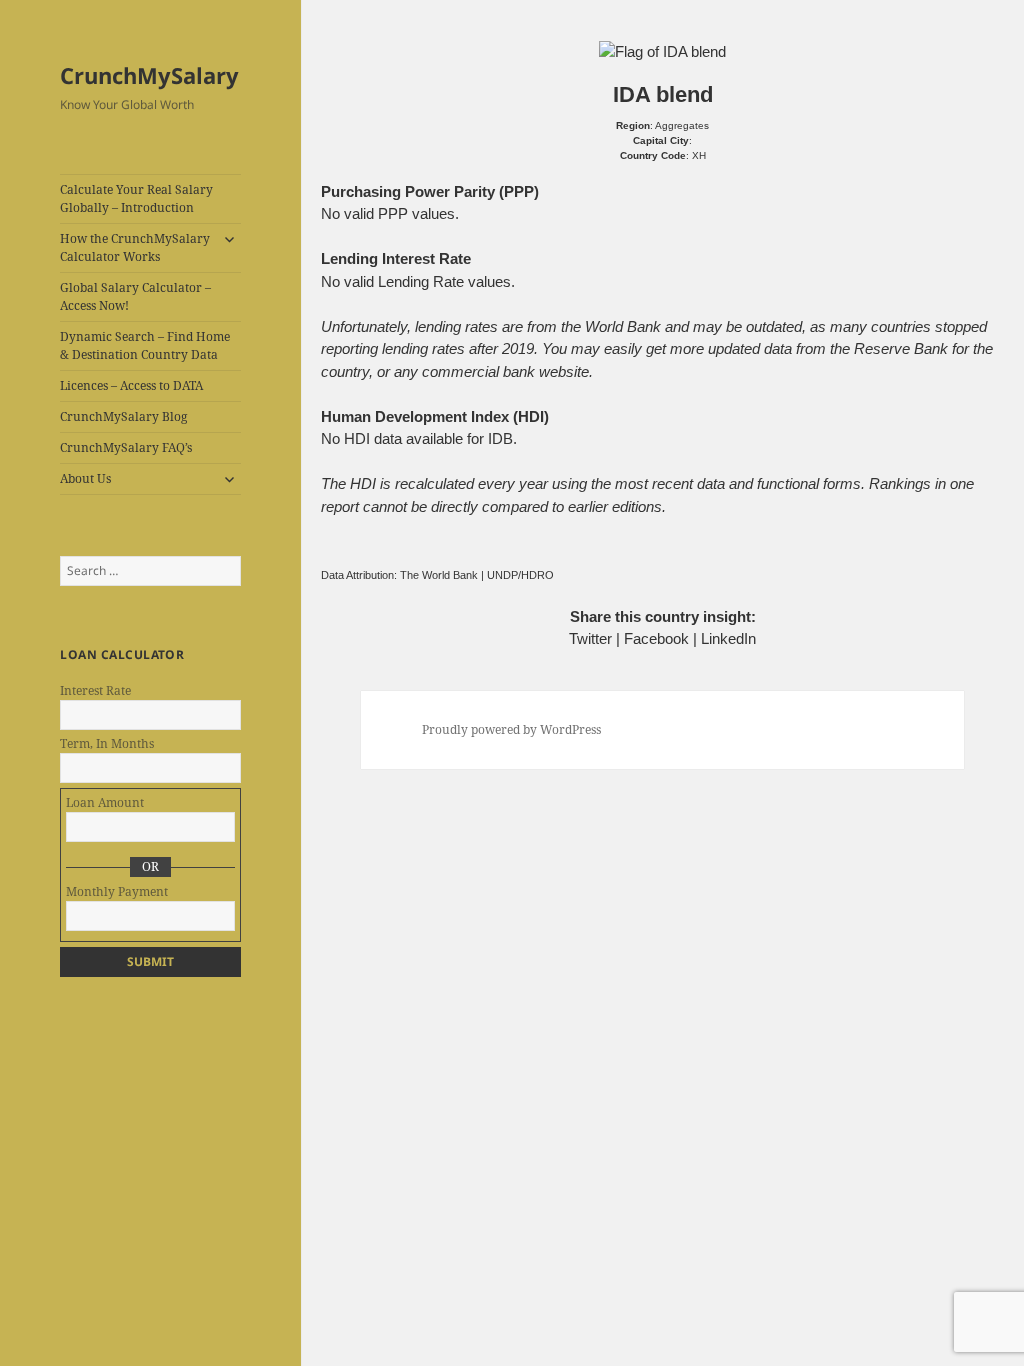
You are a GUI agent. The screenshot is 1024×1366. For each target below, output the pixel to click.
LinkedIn (728, 638)
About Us (85, 478)
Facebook (656, 638)
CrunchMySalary (149, 75)
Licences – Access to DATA (131, 385)
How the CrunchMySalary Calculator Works (135, 247)
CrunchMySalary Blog (123, 416)
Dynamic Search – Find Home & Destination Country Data (145, 345)
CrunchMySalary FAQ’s (126, 447)
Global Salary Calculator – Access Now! (135, 296)
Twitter (590, 638)
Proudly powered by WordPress (511, 729)
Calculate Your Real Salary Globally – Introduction (136, 198)
